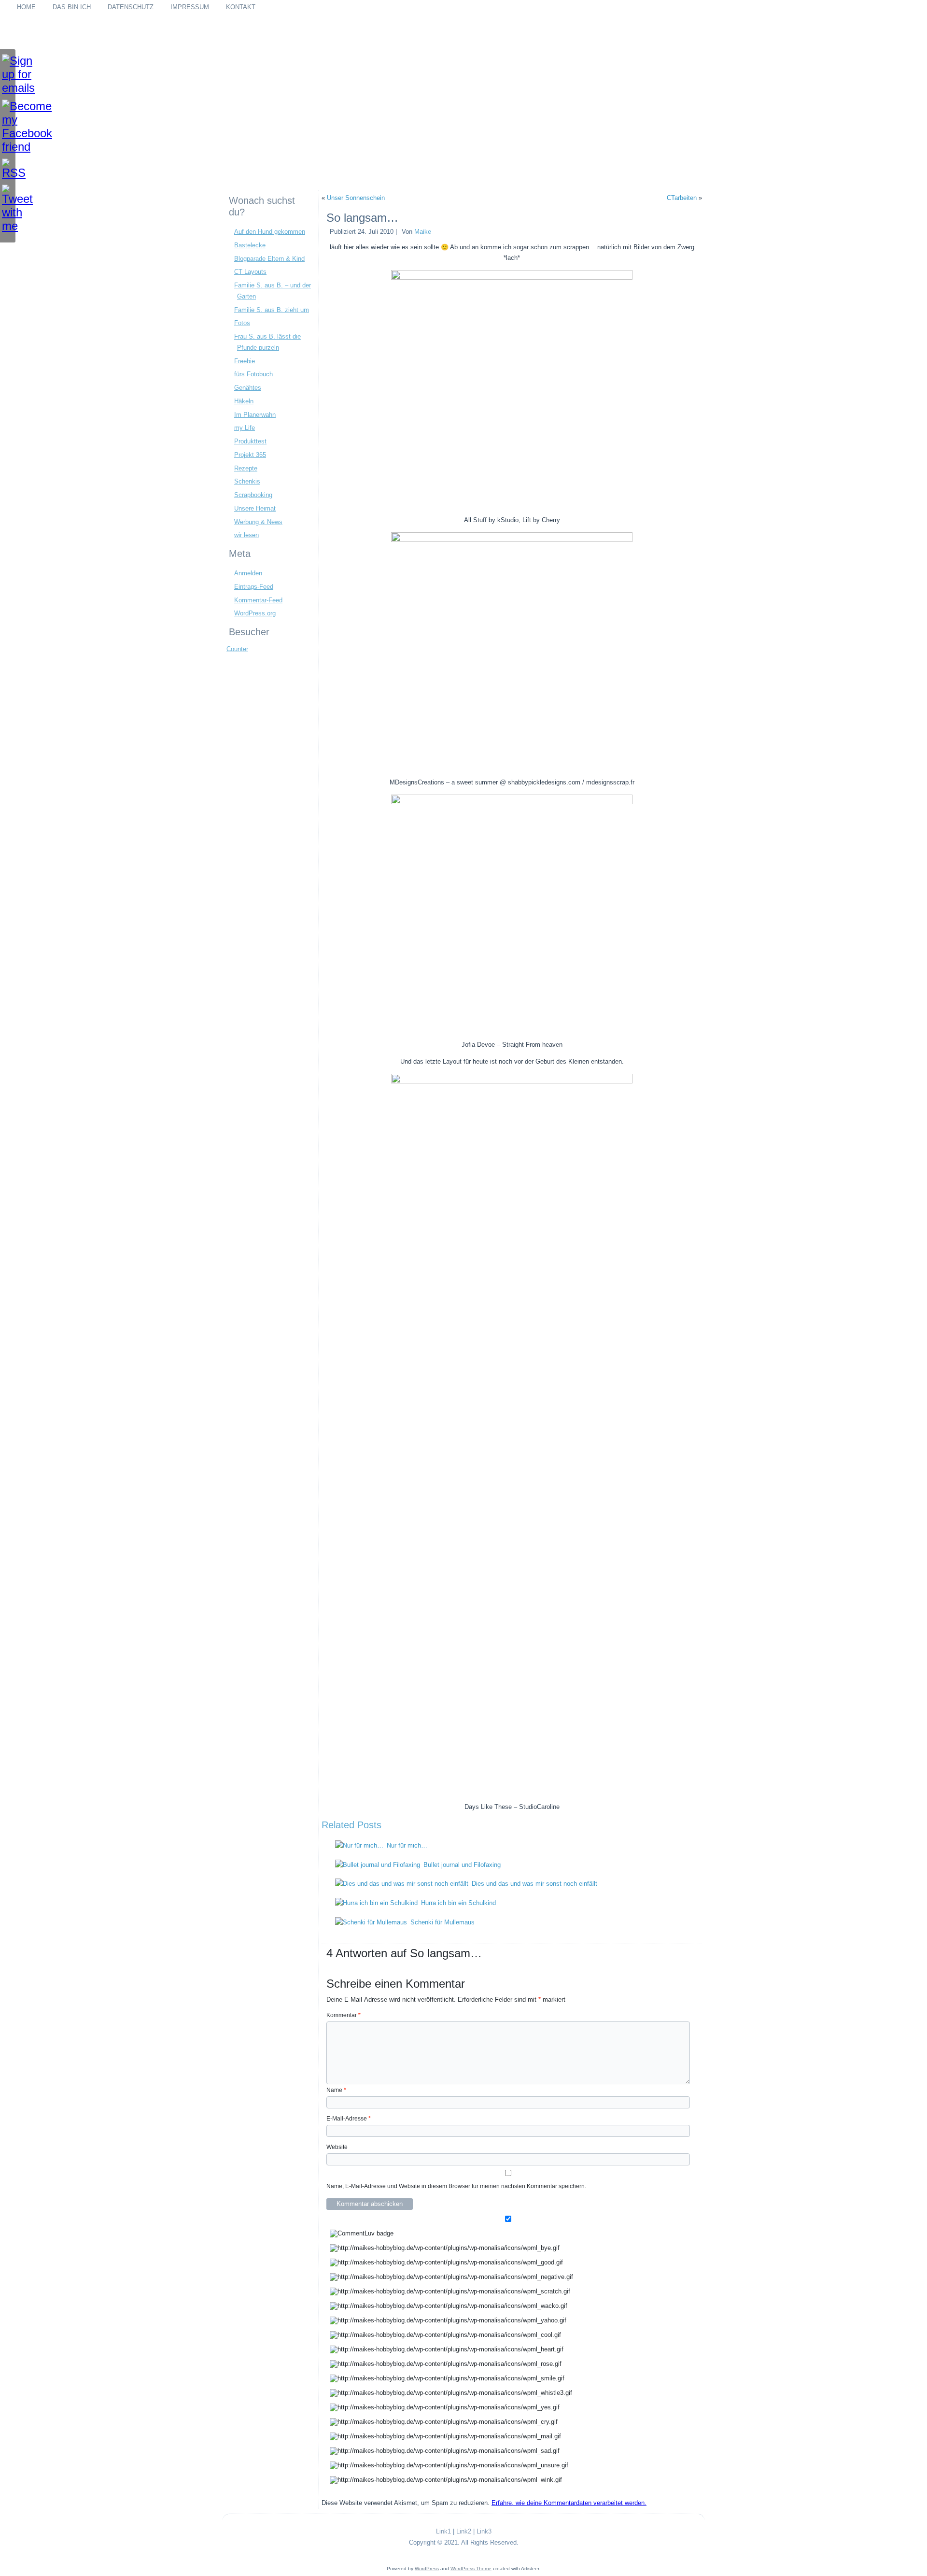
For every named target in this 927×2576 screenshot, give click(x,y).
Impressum (190, 7)
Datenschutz (131, 7)
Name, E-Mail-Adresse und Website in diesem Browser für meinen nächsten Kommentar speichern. (456, 2186)
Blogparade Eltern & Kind (269, 259)
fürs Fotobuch (253, 374)
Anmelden (248, 573)
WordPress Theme (471, 2569)
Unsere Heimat (255, 508)
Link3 (484, 2531)
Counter (237, 649)
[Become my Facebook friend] (8, 127)
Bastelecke (250, 245)
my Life (245, 428)
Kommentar (344, 2015)
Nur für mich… (407, 1845)
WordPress (427, 2569)
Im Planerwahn (255, 415)
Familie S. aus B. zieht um (272, 310)
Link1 (443, 2531)
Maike (423, 232)
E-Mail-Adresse (349, 2119)
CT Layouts (250, 272)
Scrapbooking (253, 495)
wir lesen (246, 535)
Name (336, 2090)
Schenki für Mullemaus (442, 1922)
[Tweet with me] (8, 209)
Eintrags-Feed (254, 587)
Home (26, 7)
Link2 (464, 2531)
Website (337, 2147)
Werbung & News (258, 522)
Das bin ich (72, 7)
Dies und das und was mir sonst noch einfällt (534, 1884)
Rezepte (246, 468)
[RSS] (8, 169)
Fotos (242, 323)
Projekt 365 (250, 455)
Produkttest (250, 441)
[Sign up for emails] (8, 74)
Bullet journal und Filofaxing (462, 1865)
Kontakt (241, 7)
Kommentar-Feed (258, 600)
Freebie (245, 361)
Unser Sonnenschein (356, 198)
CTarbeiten (682, 198)
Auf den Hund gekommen (270, 232)
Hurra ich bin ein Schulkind (458, 1903)
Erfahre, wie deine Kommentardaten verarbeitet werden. (569, 2503)
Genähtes (248, 388)
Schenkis (247, 481)
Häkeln (244, 401)
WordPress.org (255, 613)
